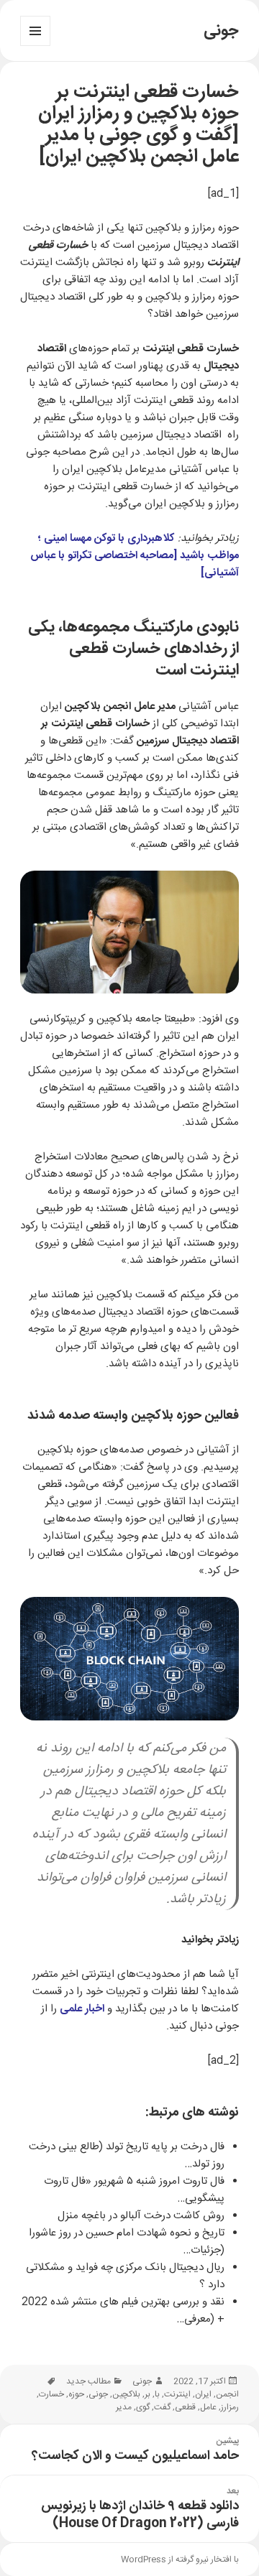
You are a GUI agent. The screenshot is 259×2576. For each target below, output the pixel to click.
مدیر (124, 2407)
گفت (162, 2407)
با (157, 2394)
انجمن (227, 2394)
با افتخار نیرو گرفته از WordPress (180, 2559)
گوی (143, 2407)
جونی (221, 31)
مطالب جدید (88, 2381)
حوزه (76, 2394)
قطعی (185, 2407)
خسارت (51, 2394)
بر (147, 2394)
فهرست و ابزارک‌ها (35, 46)
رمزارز (230, 2407)
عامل (208, 2407)
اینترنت (177, 2394)
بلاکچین (126, 2394)
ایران (203, 2394)
